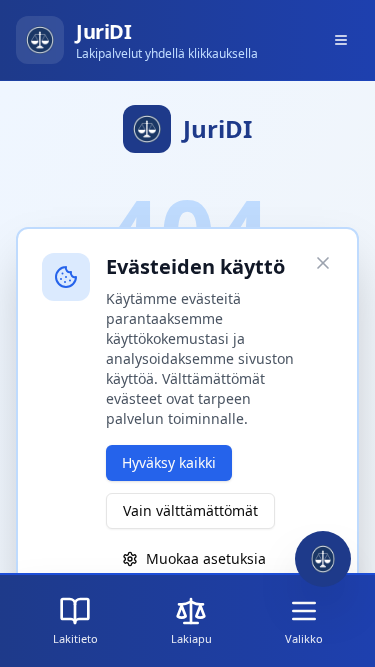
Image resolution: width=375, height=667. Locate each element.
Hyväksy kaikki (169, 462)
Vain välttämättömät (190, 510)
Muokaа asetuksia (206, 558)
